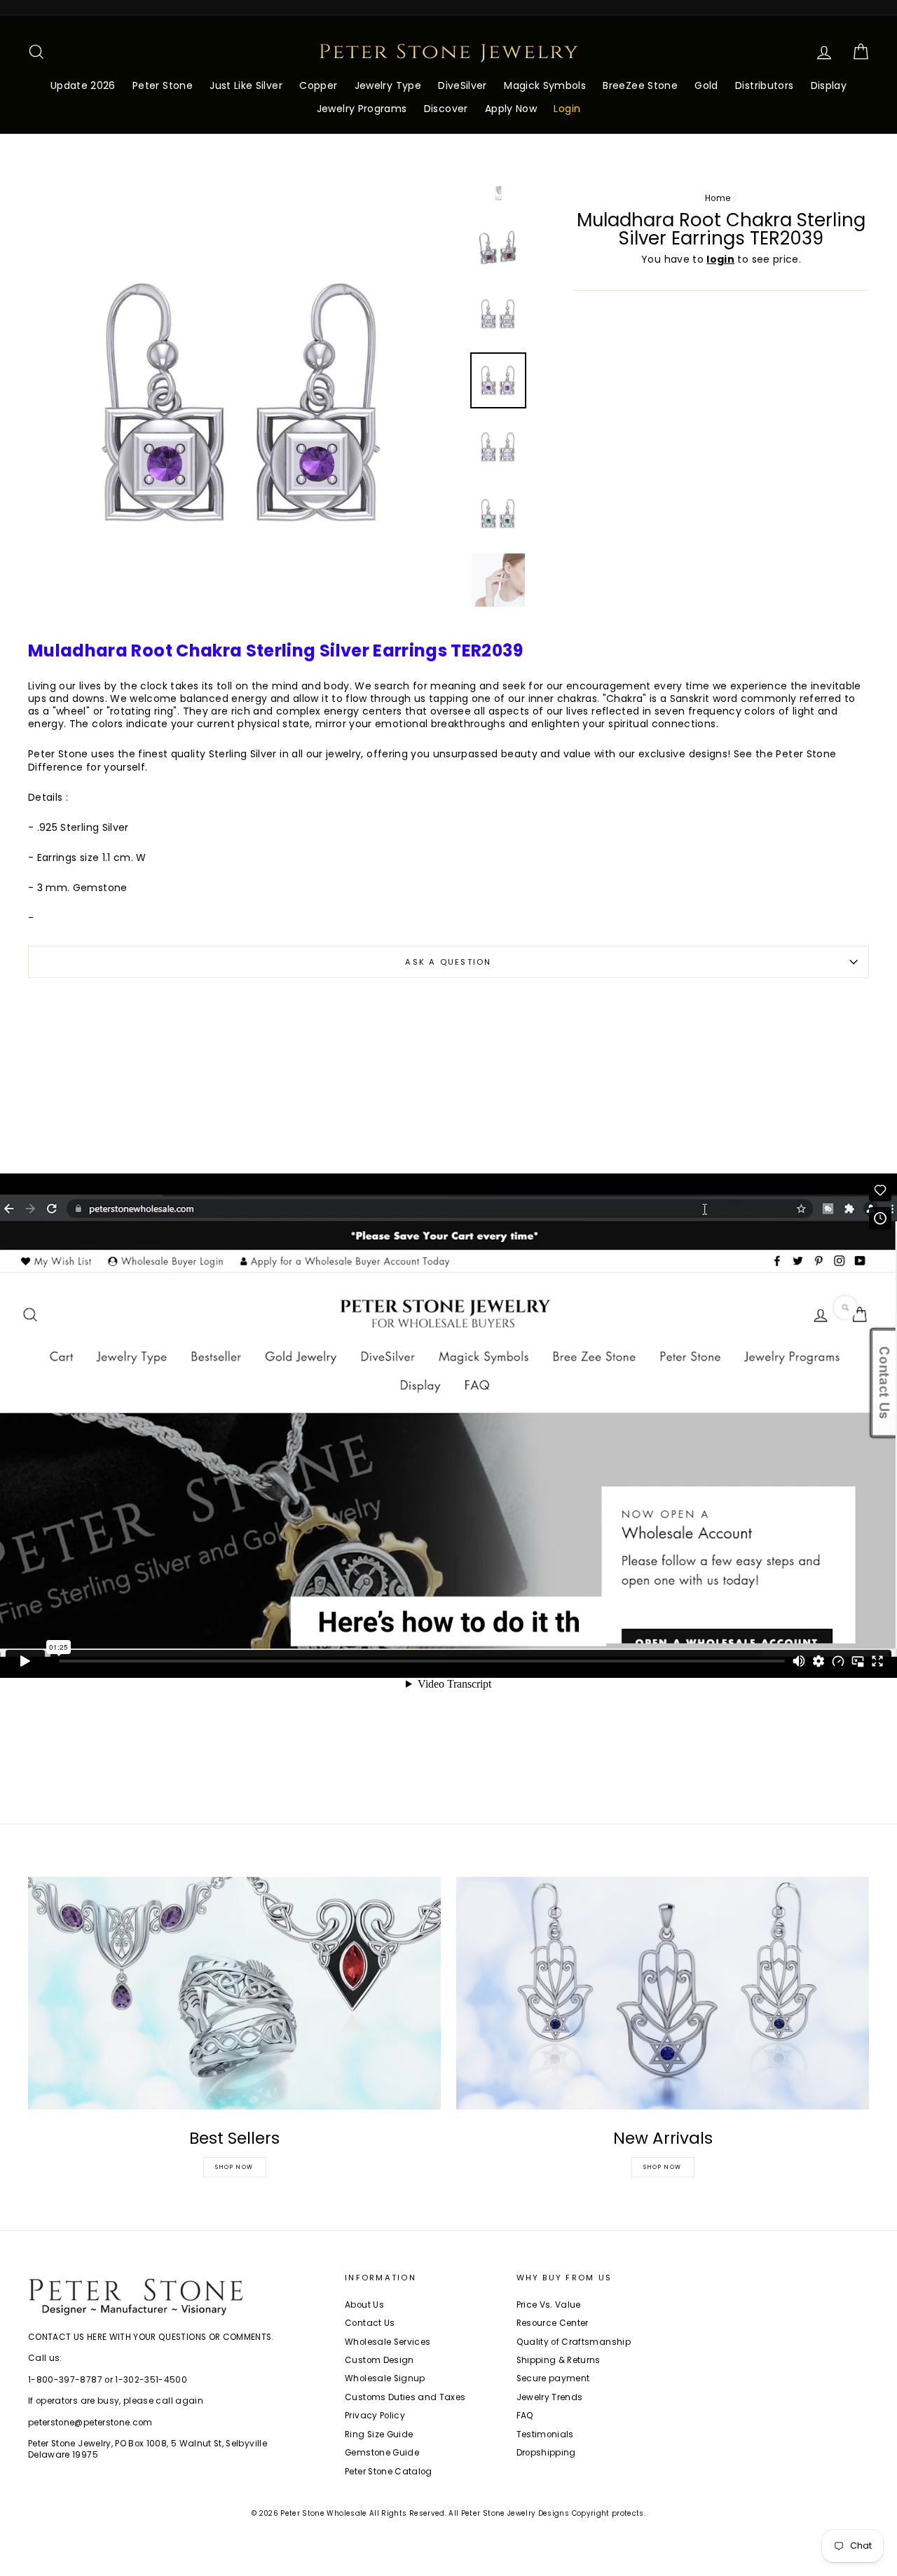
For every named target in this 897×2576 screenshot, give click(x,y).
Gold (706, 85)
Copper (318, 85)
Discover (446, 109)
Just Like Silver (246, 85)
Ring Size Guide (379, 2434)
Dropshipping (546, 2453)
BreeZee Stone (640, 85)
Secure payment (553, 2378)
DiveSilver (463, 85)
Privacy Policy (375, 2416)
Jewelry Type (388, 85)
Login (567, 109)
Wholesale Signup (385, 2378)
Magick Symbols (545, 85)
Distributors (764, 85)
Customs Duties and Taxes (405, 2397)
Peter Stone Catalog (389, 2472)
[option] (244, 402)
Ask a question (448, 962)
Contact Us (370, 2323)
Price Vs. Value (549, 2305)
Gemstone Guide (382, 2453)
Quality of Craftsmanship (574, 2342)
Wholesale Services (388, 2342)
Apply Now (511, 109)
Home (718, 198)
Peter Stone (163, 85)
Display (829, 85)
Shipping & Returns (559, 2360)
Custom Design (379, 2360)
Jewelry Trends (550, 2397)
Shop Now (234, 2167)
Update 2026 (83, 85)
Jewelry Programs (362, 109)
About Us (364, 2305)
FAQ (525, 2416)
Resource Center (553, 2323)
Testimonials (545, 2434)
